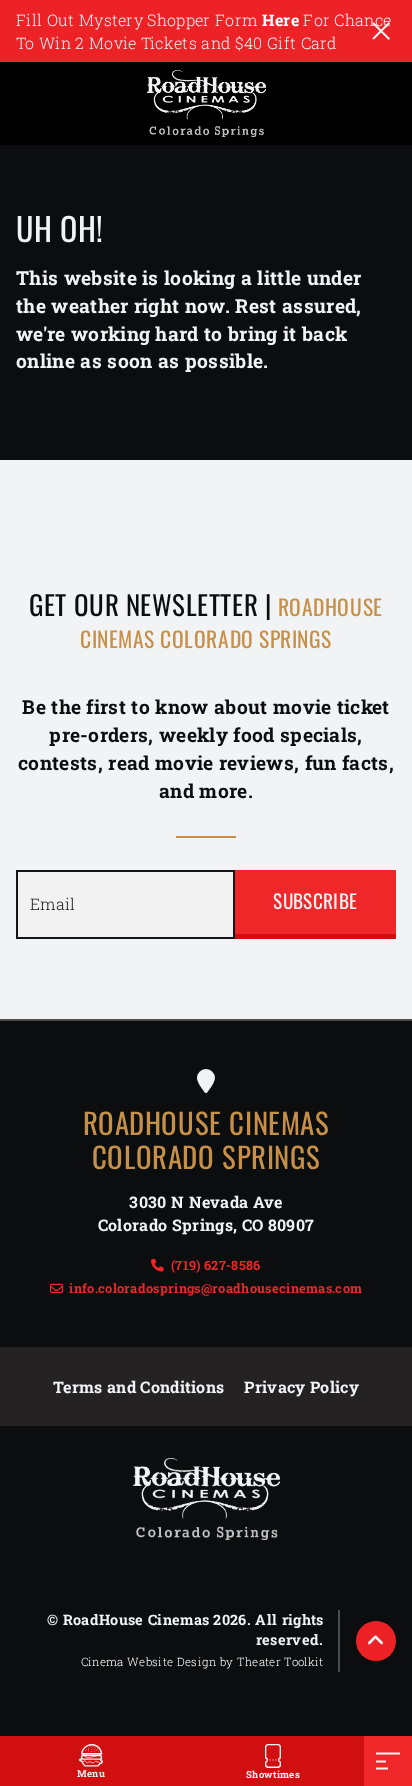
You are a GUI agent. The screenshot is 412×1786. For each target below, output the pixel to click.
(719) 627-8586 (215, 1265)
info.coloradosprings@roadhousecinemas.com (215, 1288)
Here (280, 19)
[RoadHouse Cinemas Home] (206, 103)
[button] (376, 1641)
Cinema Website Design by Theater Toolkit (202, 1661)
